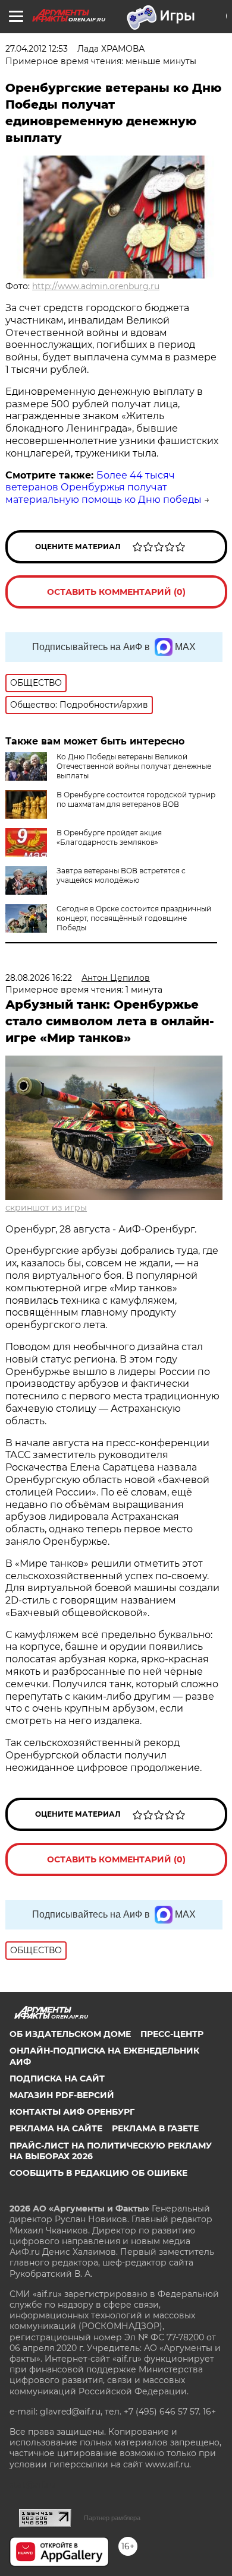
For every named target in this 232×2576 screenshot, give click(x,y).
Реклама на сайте (56, 2128)
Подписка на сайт (57, 2078)
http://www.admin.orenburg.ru (96, 286)
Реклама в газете (155, 2128)
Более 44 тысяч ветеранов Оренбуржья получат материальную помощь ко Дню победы (104, 488)
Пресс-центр (172, 2034)
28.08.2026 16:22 (39, 978)
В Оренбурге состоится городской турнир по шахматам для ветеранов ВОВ (136, 799)
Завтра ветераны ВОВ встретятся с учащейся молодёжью (121, 875)
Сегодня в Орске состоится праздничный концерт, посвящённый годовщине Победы (134, 918)
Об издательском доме (70, 2034)
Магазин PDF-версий (62, 2095)
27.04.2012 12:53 (37, 49)
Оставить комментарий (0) (116, 592)
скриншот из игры (46, 1208)
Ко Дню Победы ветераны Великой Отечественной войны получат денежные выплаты (134, 766)
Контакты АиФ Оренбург (72, 2112)
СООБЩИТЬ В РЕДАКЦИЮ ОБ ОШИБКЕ (98, 2173)
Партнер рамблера (112, 2518)
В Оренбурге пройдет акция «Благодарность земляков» (109, 837)
